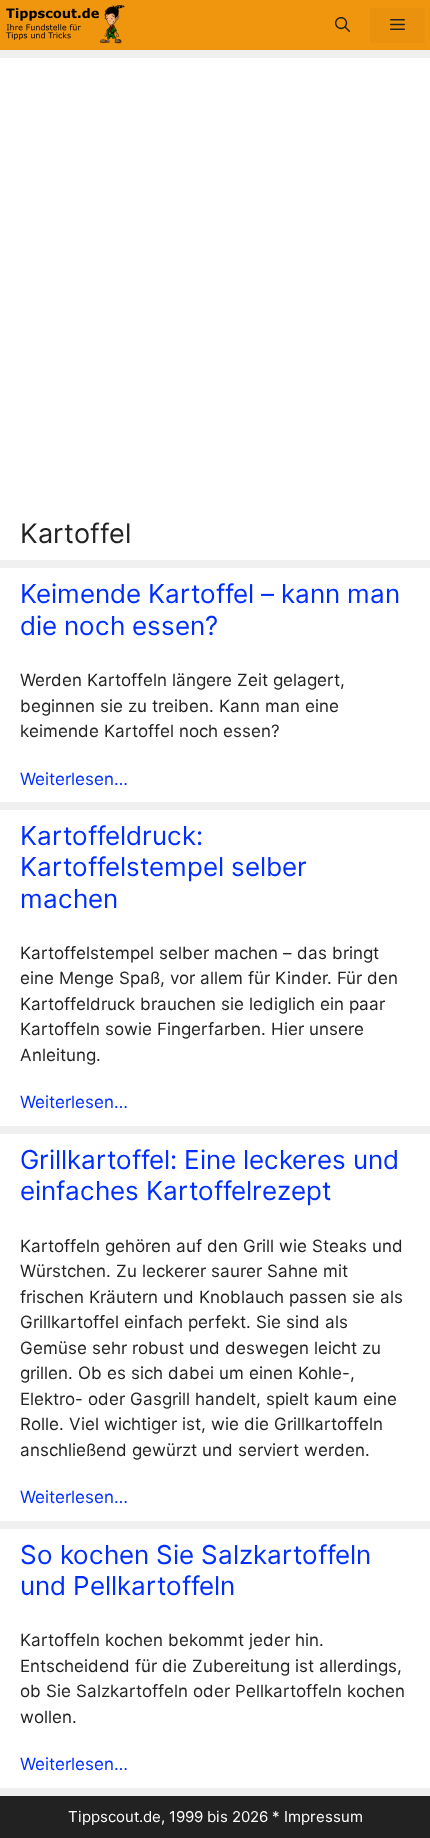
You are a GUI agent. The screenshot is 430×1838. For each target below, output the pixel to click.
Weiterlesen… (74, 779)
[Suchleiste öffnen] (342, 25)
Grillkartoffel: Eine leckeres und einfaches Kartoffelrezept (209, 1175)
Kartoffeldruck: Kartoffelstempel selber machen (163, 866)
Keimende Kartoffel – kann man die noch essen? (210, 609)
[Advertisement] (215, 293)
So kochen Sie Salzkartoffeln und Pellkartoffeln (195, 1570)
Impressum (323, 1816)
